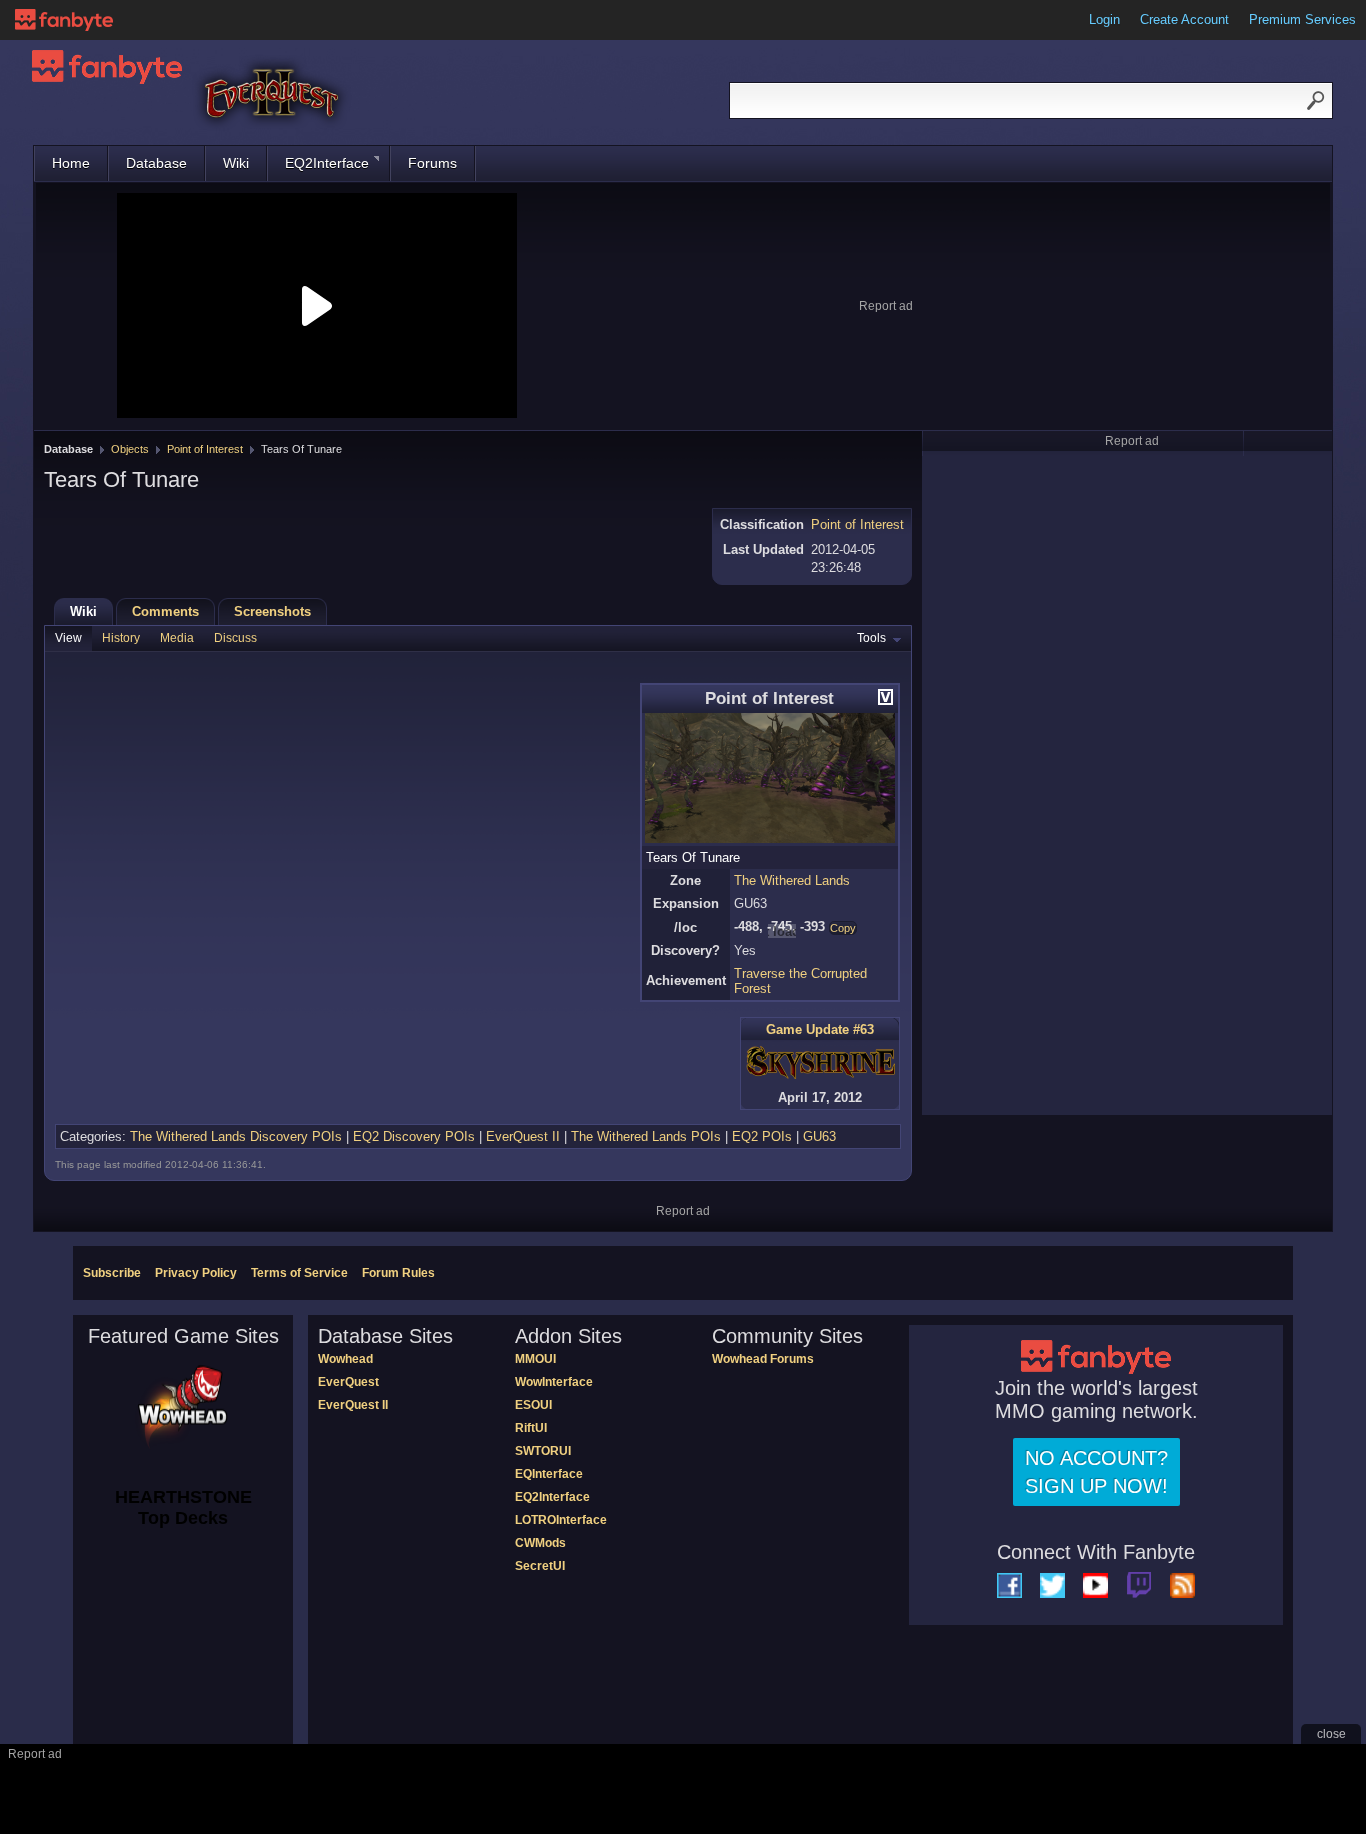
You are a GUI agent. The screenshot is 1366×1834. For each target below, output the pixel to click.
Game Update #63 (820, 1029)
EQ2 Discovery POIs (414, 1136)
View (68, 638)
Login (1104, 19)
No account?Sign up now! (1096, 1472)
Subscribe (112, 1273)
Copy (843, 928)
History (121, 638)
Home (71, 163)
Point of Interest (205, 449)
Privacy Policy (196, 1273)
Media (177, 638)
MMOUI (535, 1359)
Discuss (235, 638)
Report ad (886, 306)
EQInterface (549, 1474)
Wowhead (345, 1359)
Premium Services (1302, 19)
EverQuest (348, 1382)
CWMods (540, 1543)
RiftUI (531, 1428)
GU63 (819, 1136)
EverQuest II (523, 1136)
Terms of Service (299, 1273)
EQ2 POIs (762, 1136)
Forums (432, 163)
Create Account (1184, 19)
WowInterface (554, 1382)
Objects (130, 449)
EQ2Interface (327, 163)
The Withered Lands (792, 880)
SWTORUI (543, 1451)
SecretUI (540, 1566)
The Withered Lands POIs (646, 1136)
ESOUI (533, 1405)
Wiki (236, 163)
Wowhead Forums (763, 1359)
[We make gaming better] (64, 20)
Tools (871, 638)
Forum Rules (398, 1273)
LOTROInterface (561, 1520)
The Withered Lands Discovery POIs (236, 1136)
